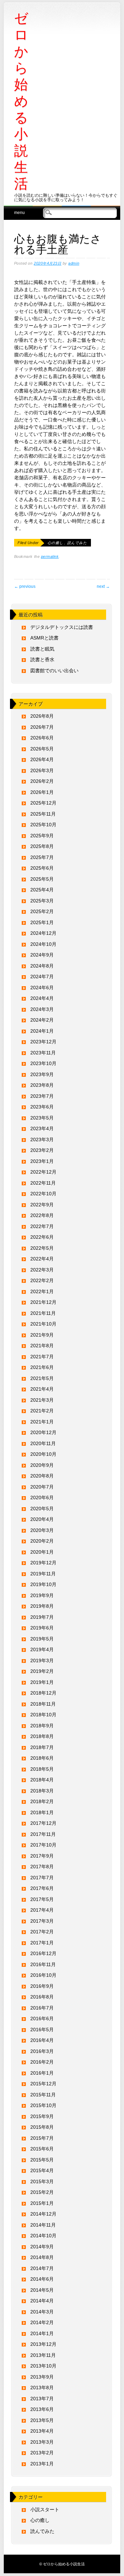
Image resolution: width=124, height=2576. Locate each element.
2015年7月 (42, 2138)
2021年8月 (42, 1346)
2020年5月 (42, 1509)
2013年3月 (42, 2442)
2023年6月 (42, 1107)
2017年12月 (43, 1823)
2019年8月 (42, 1606)
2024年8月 (42, 966)
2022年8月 (42, 1215)
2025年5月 (42, 879)
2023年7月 (42, 1096)
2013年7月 (42, 2399)
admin (74, 263)
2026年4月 (42, 759)
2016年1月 (42, 2073)
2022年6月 (42, 1237)
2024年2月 (42, 1020)
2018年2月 (42, 1801)
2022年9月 (42, 1205)
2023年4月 (42, 1128)
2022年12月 (43, 1172)
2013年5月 (42, 2420)
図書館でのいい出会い (54, 671)
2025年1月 (42, 922)
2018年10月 (43, 1715)
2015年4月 (42, 2170)
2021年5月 (42, 1378)
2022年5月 (42, 1248)
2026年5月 (42, 749)
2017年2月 (42, 1932)
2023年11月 (43, 1053)
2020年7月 (42, 1487)
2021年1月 (42, 1422)
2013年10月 (43, 2366)
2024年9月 (42, 955)
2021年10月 (43, 1324)
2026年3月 (42, 770)
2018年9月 (42, 1726)
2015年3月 (42, 2181)
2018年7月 (42, 1747)
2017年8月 (42, 1867)
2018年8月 (42, 1736)
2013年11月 (43, 2355)
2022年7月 (42, 1226)
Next (103, 586)
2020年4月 (42, 1519)
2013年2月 (42, 2453)
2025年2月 (42, 911)
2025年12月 (43, 803)
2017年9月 (42, 1856)
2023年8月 (42, 1085)
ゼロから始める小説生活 (21, 101)
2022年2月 (42, 1280)
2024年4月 (42, 998)
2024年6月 (42, 988)
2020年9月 (42, 1465)
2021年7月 (42, 1357)
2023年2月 (42, 1150)
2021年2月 (42, 1411)
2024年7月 (42, 977)
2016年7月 (42, 2008)
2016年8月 (42, 1997)
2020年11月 (43, 1443)
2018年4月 (42, 1780)
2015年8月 (42, 2127)
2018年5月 (42, 1769)
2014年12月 (43, 2214)
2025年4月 (42, 890)
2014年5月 (42, 2290)
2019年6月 (42, 1628)
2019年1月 (42, 1682)
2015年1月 (42, 2203)
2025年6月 (42, 868)
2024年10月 (43, 944)
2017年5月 (42, 1899)
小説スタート (45, 2509)
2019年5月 (42, 1639)
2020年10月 (43, 1454)
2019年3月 (42, 1660)
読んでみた (77, 543)
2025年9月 (42, 836)
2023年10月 (43, 1063)
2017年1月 (42, 1943)
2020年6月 (42, 1497)
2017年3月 (42, 1921)
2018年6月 (42, 1758)
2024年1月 (42, 1031)
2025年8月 (42, 846)
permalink (50, 556)
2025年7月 (42, 857)
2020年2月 (42, 1541)
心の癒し (55, 543)
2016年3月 (42, 2051)
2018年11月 (43, 1704)
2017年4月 (42, 1910)
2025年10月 (43, 825)
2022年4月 (42, 1259)
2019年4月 (42, 1649)
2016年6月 (42, 2018)
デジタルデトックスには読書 (62, 627)
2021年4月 (42, 1389)
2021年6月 (42, 1367)
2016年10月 (43, 1975)
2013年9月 (42, 2377)
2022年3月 (42, 1270)
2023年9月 (42, 1074)
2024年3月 (42, 1009)
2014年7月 (42, 2268)
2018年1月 (42, 1812)
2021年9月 (42, 1335)
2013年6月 (42, 2409)
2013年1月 (42, 2464)
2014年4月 (42, 2301)
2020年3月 (42, 1530)
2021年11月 (43, 1313)
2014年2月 (42, 2322)
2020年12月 (43, 1432)
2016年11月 (43, 1964)
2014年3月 (42, 2312)
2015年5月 (42, 2160)
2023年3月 (42, 1139)
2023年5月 (42, 1118)
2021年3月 (42, 1400)
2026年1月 (42, 792)
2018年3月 (42, 1791)
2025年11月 (43, 814)
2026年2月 (42, 781)
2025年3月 (42, 901)
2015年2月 (42, 2192)
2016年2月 (42, 2062)
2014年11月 (43, 2225)
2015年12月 (43, 2084)
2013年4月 (42, 2431)
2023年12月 (43, 1042)
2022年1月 (42, 1291)
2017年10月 (43, 1845)
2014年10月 (43, 2236)
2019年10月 (43, 1584)
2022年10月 (43, 1194)
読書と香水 (42, 660)
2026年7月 (42, 727)
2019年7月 (42, 1617)
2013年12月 (43, 2344)
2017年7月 (42, 1878)
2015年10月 (43, 2105)
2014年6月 (42, 2279)
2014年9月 (42, 2247)
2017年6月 (42, 1888)
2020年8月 (42, 1476)
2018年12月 (43, 1693)
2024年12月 (43, 933)
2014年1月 (42, 2333)
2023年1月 (42, 1161)
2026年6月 (42, 738)
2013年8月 (42, 2388)
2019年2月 (42, 1671)
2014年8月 (42, 2257)
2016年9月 (42, 1986)
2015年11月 (43, 2095)
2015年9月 (42, 2116)
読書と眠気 (42, 649)
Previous (25, 586)
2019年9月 (42, 1595)
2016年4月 (42, 2040)
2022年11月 (43, 1183)
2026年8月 (42, 716)
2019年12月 (43, 1563)
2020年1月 (42, 1552)
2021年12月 (43, 1302)
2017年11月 (43, 1834)
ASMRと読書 (44, 638)
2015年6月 (42, 2149)
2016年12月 (43, 1953)
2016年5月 (42, 2030)
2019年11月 (43, 1574)
